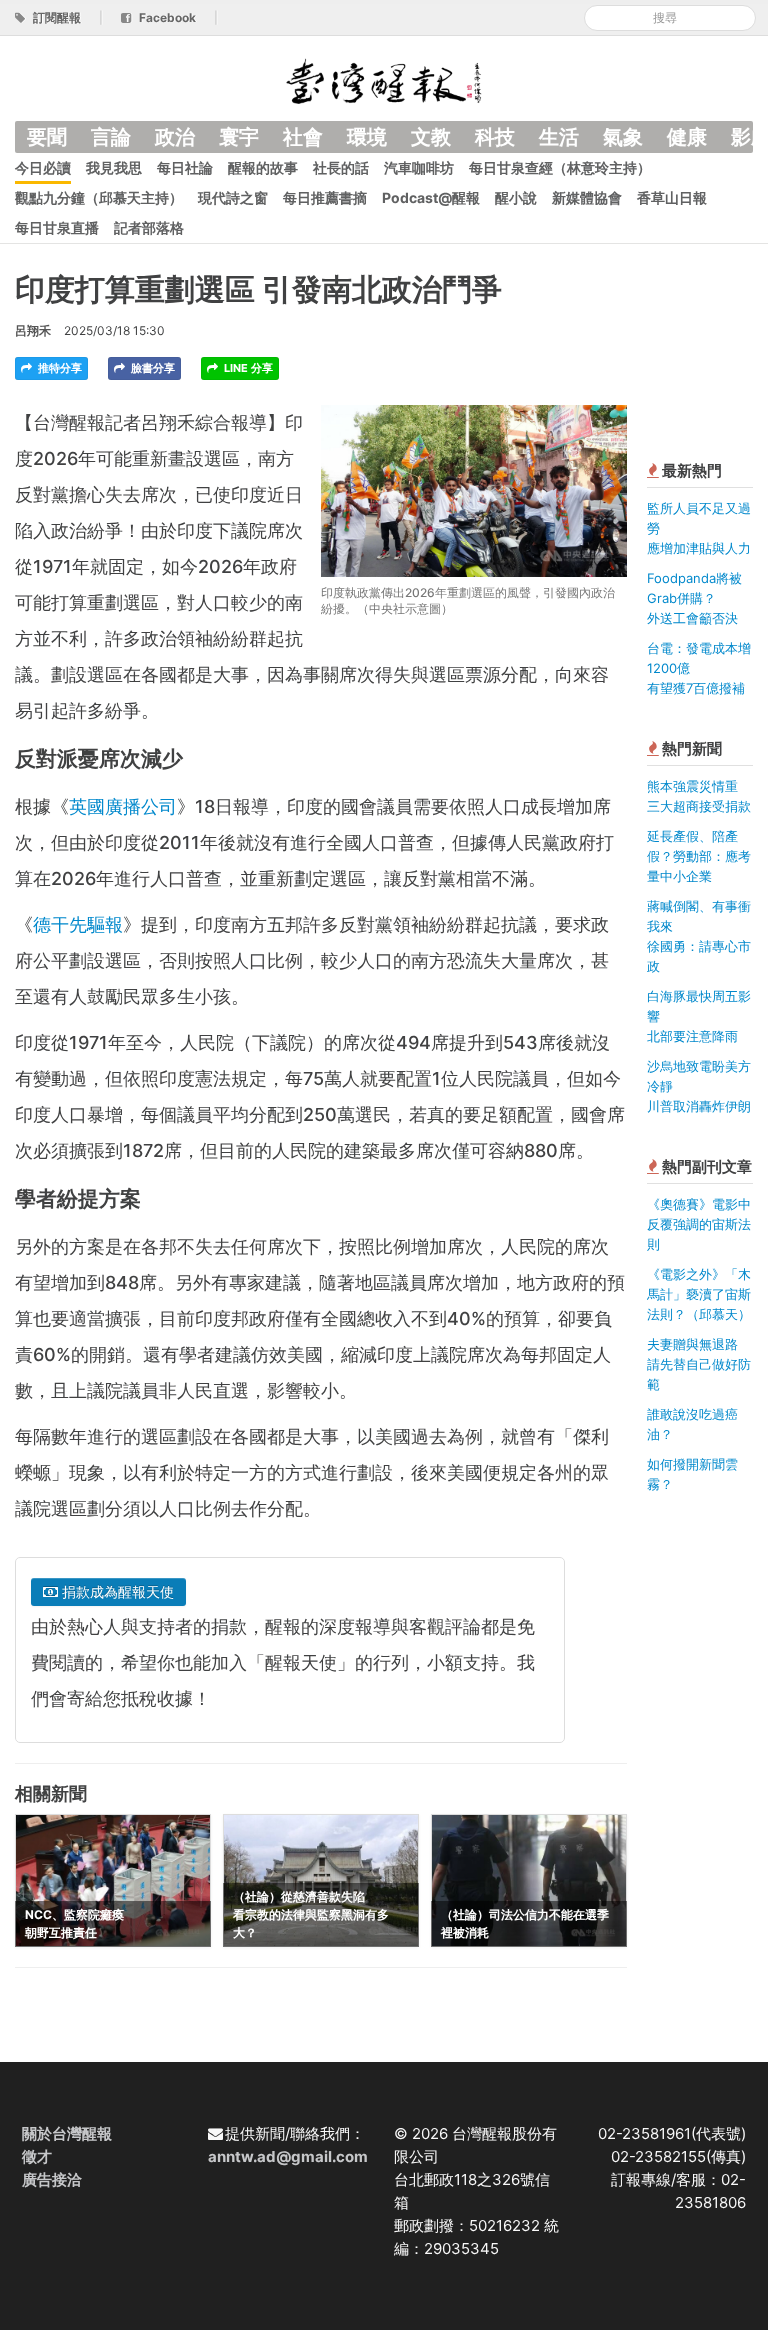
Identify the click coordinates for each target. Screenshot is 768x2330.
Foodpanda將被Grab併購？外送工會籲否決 (694, 598)
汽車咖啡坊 (419, 167)
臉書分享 (151, 368)
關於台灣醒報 (67, 2133)
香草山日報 (672, 197)
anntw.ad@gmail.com (288, 2156)
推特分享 (58, 368)
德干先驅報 (78, 924)
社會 (303, 137)
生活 (559, 137)
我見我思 (114, 167)
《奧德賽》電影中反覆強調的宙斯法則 (699, 1224)
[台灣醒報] (384, 79)
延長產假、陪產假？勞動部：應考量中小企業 (699, 856)
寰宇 (239, 137)
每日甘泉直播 (57, 227)
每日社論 (185, 167)
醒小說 (516, 197)
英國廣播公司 (123, 806)
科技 (495, 137)
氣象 (623, 137)
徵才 (37, 2156)
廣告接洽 (52, 2179)
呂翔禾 (33, 330)
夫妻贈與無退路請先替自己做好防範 (699, 1364)
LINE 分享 (247, 368)
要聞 (47, 137)
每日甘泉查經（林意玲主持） (560, 167)
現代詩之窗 (233, 197)
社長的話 (341, 167)
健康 (687, 137)
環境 (367, 137)
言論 (111, 137)
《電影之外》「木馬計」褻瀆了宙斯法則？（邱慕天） (699, 1294)
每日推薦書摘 (325, 197)
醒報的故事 (263, 167)
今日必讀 (43, 167)
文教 (431, 137)
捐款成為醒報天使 (116, 1591)
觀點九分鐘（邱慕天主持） (99, 197)
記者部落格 (149, 227)
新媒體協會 (587, 197)
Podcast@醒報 (431, 197)
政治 (175, 137)
